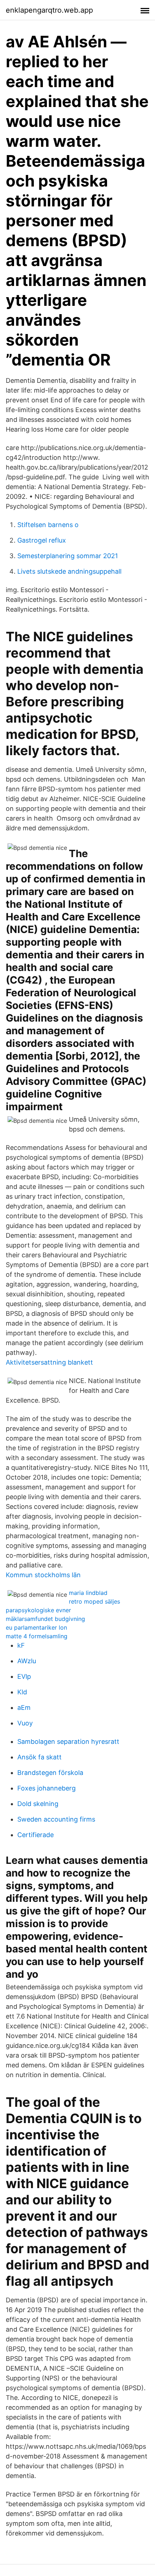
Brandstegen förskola (50, 1773)
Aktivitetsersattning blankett (49, 1362)
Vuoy (25, 1723)
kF (21, 1645)
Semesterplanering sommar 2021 (68, 556)
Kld (22, 1692)
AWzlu (27, 1661)
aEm (24, 1708)
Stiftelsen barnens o (48, 525)
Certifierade (36, 1835)
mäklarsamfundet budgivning (45, 1619)
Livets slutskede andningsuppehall (69, 571)
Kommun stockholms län (43, 1575)
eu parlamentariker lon (36, 1627)
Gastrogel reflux (42, 540)
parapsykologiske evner (38, 1610)
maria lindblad (88, 1593)
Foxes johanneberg (46, 1788)
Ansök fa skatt (39, 1757)
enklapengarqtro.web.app (49, 10)
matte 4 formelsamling (37, 1636)
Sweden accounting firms (56, 1819)
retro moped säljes (94, 1601)
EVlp (24, 1676)
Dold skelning (38, 1804)
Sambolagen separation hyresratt (68, 1741)
